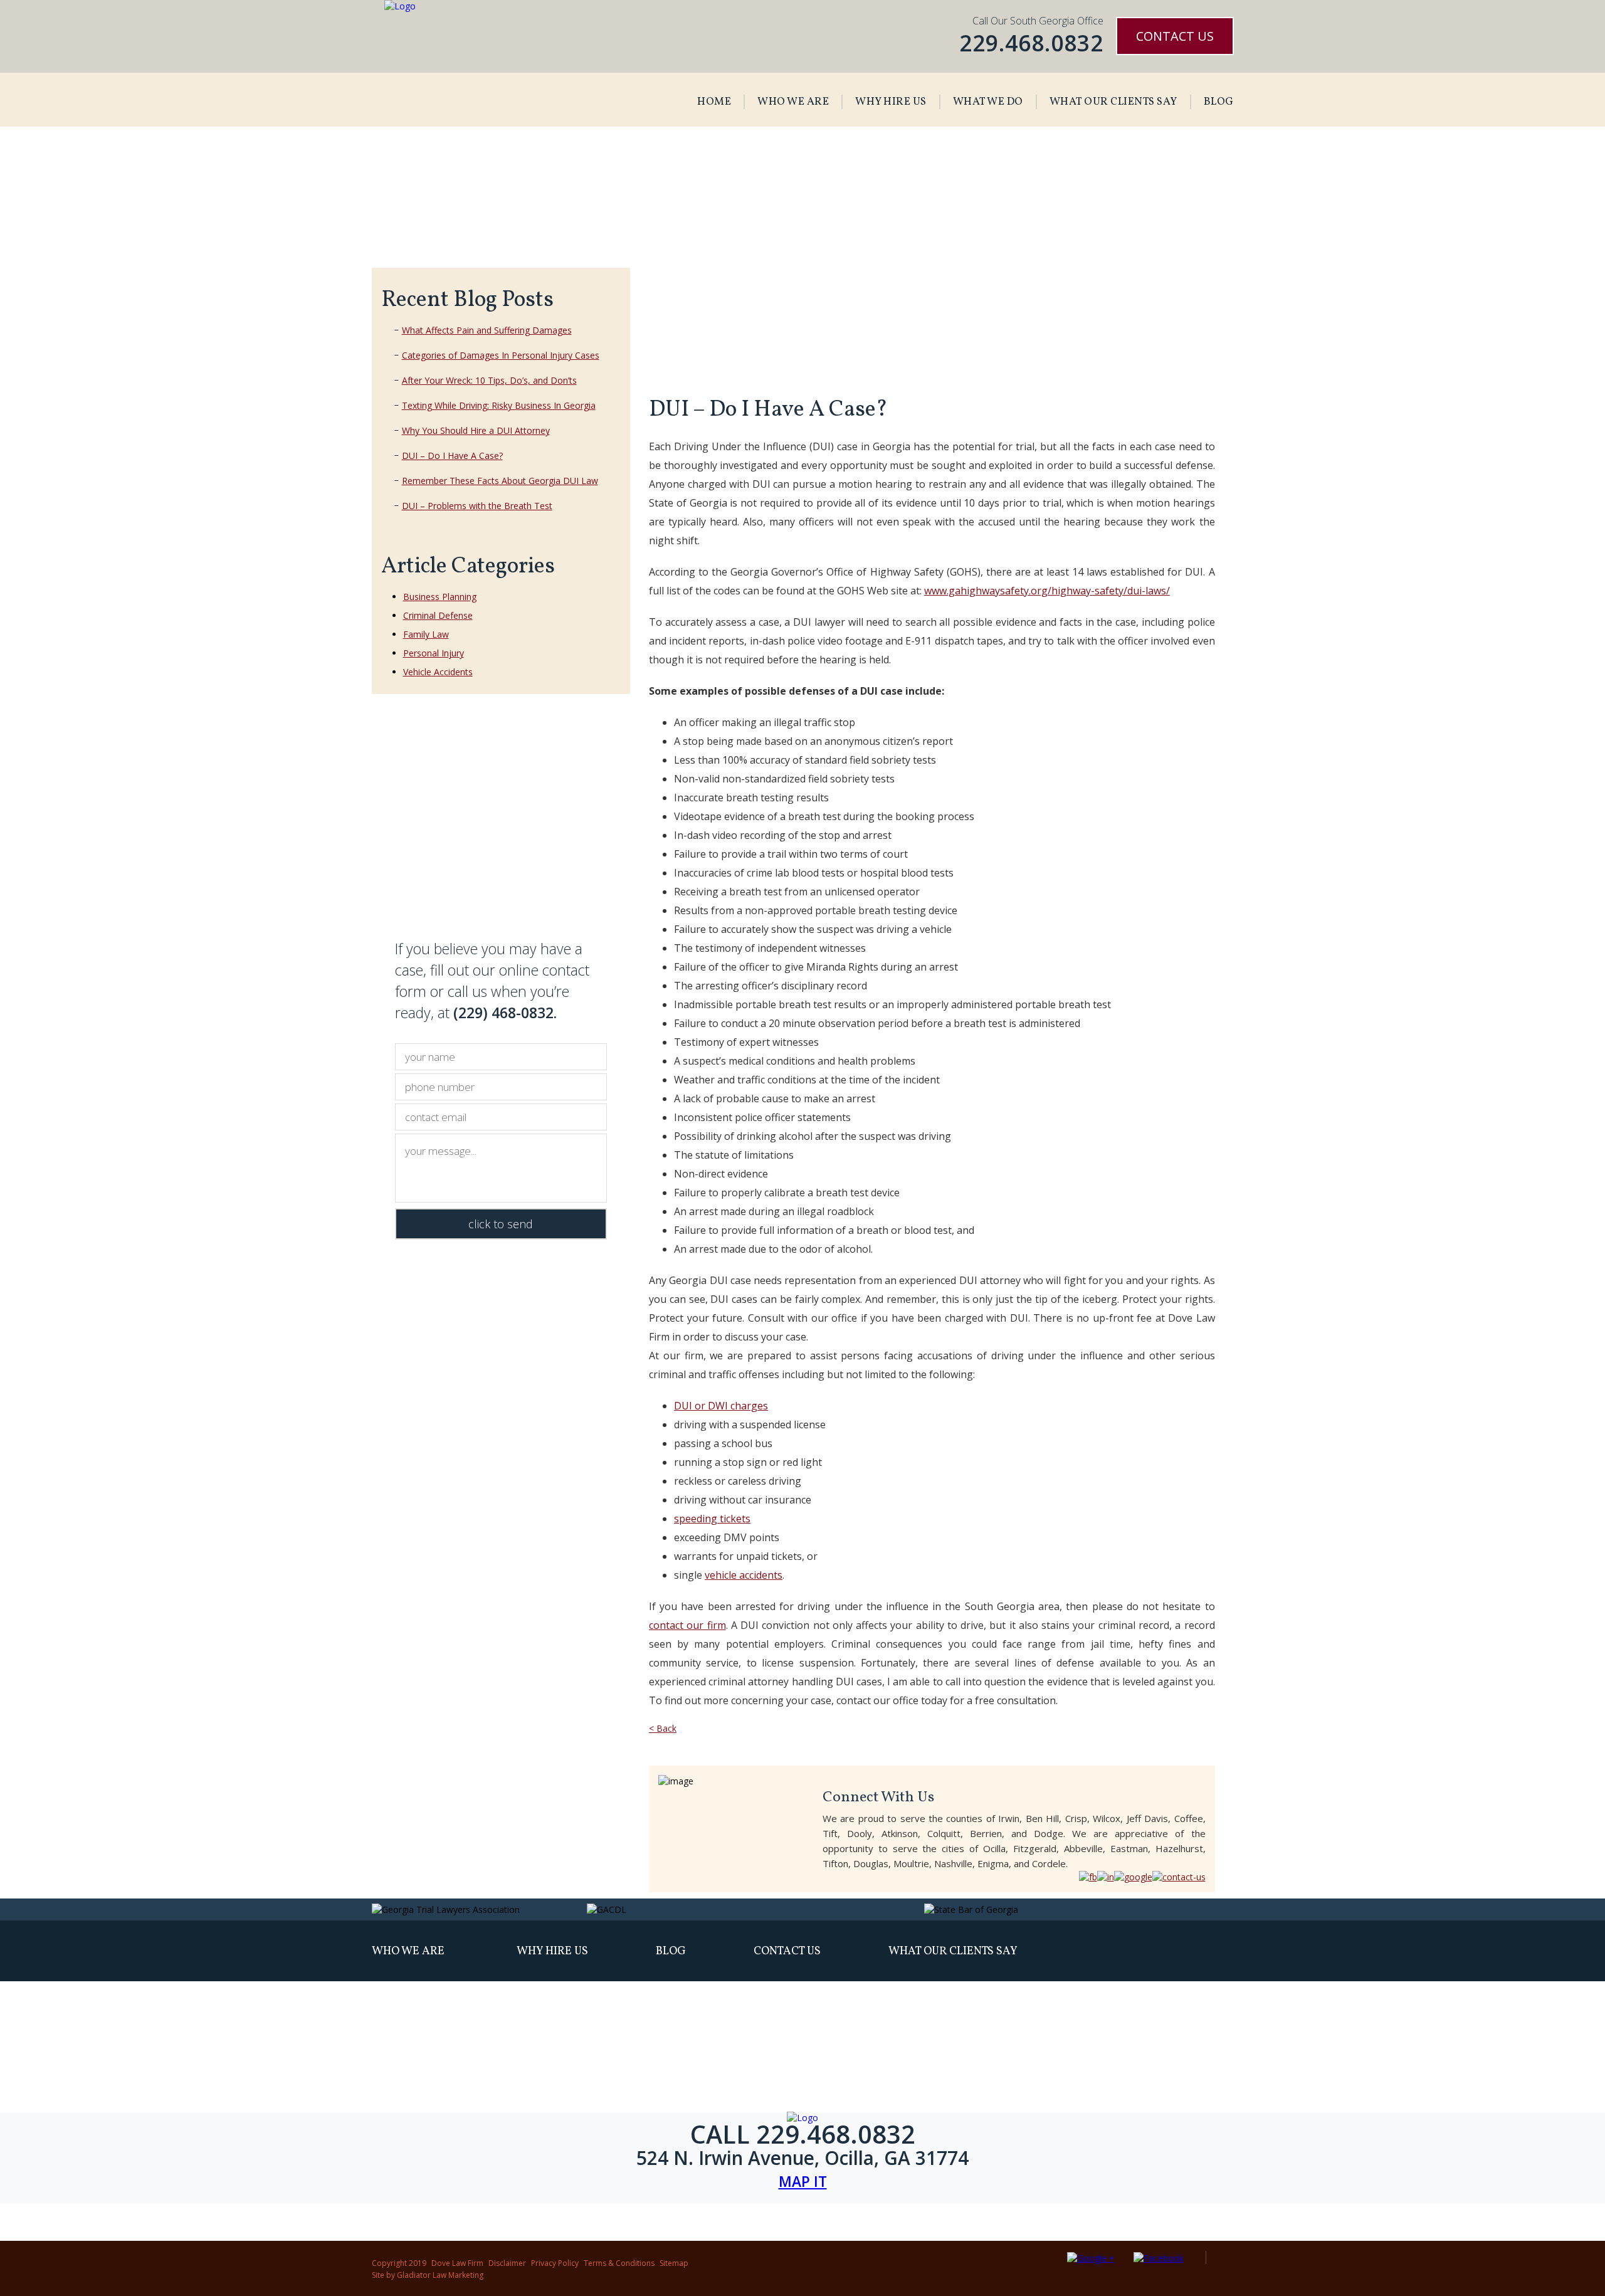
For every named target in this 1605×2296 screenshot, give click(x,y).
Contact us (1175, 36)
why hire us (552, 1951)
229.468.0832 (1031, 43)
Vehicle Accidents (438, 672)
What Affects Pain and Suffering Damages (487, 330)
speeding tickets (712, 1519)
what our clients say (953, 1951)
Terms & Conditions (619, 2263)
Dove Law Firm (457, 2263)
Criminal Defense (438, 615)
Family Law (426, 634)
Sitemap (674, 2263)
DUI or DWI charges (721, 1406)
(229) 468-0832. (505, 1013)
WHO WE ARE (793, 102)
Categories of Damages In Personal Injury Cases (501, 355)
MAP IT (803, 2182)
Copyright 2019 (399, 2263)
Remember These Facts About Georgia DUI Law (500, 481)
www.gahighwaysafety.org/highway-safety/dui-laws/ (1047, 591)
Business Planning (440, 597)
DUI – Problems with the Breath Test (477, 506)
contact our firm (687, 1625)
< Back (663, 1728)
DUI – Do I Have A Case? (452, 456)
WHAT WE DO (988, 102)
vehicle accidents (744, 1575)
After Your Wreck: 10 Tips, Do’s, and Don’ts (489, 380)
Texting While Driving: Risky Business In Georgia (499, 405)
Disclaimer (507, 2263)
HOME (714, 102)
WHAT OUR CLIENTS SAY (1113, 102)
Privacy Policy (555, 2263)
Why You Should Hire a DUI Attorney (476, 430)
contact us (787, 1951)
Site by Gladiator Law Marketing (428, 2275)
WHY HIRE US (891, 102)
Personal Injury (434, 653)
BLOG (1219, 102)
